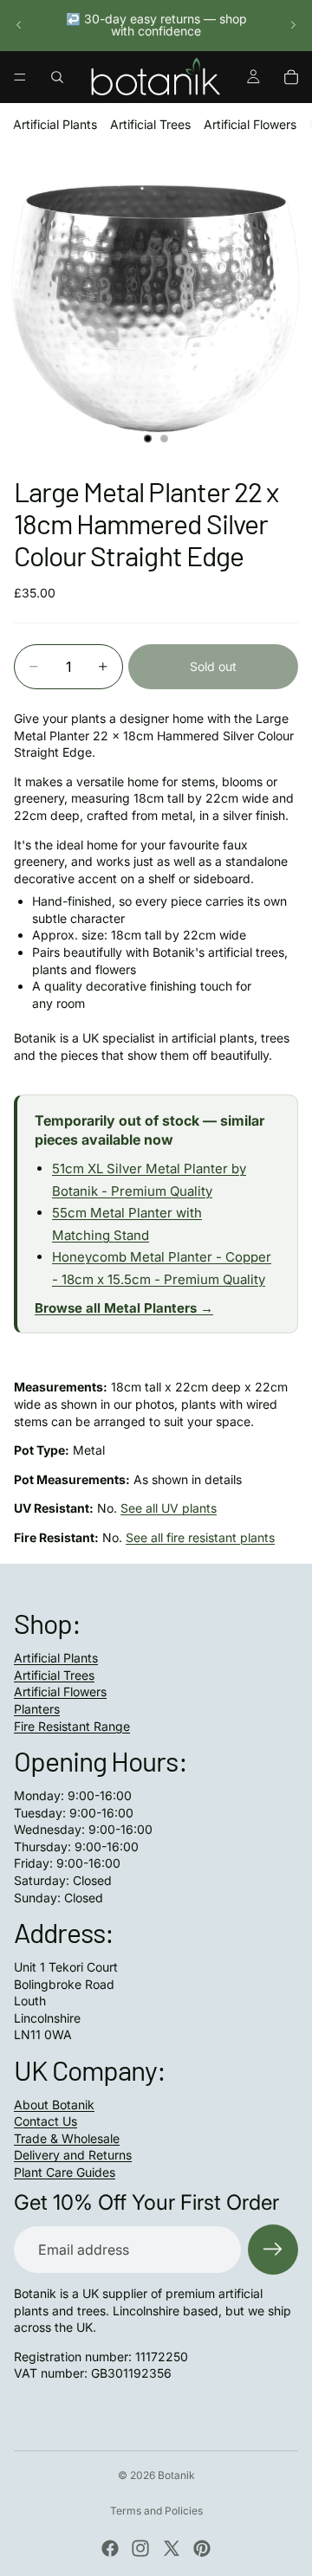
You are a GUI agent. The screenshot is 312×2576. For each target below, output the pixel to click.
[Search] (57, 77)
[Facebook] (110, 2548)
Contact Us (45, 2121)
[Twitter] (172, 2548)
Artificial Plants (55, 124)
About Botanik (54, 2105)
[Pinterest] (202, 2548)
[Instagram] (140, 2548)
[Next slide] (293, 25)
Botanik (176, 2475)
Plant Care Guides (65, 2172)
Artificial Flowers (250, 124)
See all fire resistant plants (200, 1537)
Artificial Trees (150, 124)
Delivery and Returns (73, 2155)
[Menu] (20, 77)
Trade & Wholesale (67, 2138)
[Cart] (291, 77)
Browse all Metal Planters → (124, 1308)
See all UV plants (169, 1508)
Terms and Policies (156, 2511)
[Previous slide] (19, 25)
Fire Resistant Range (72, 1726)
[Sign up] (273, 2250)
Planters (37, 1709)
